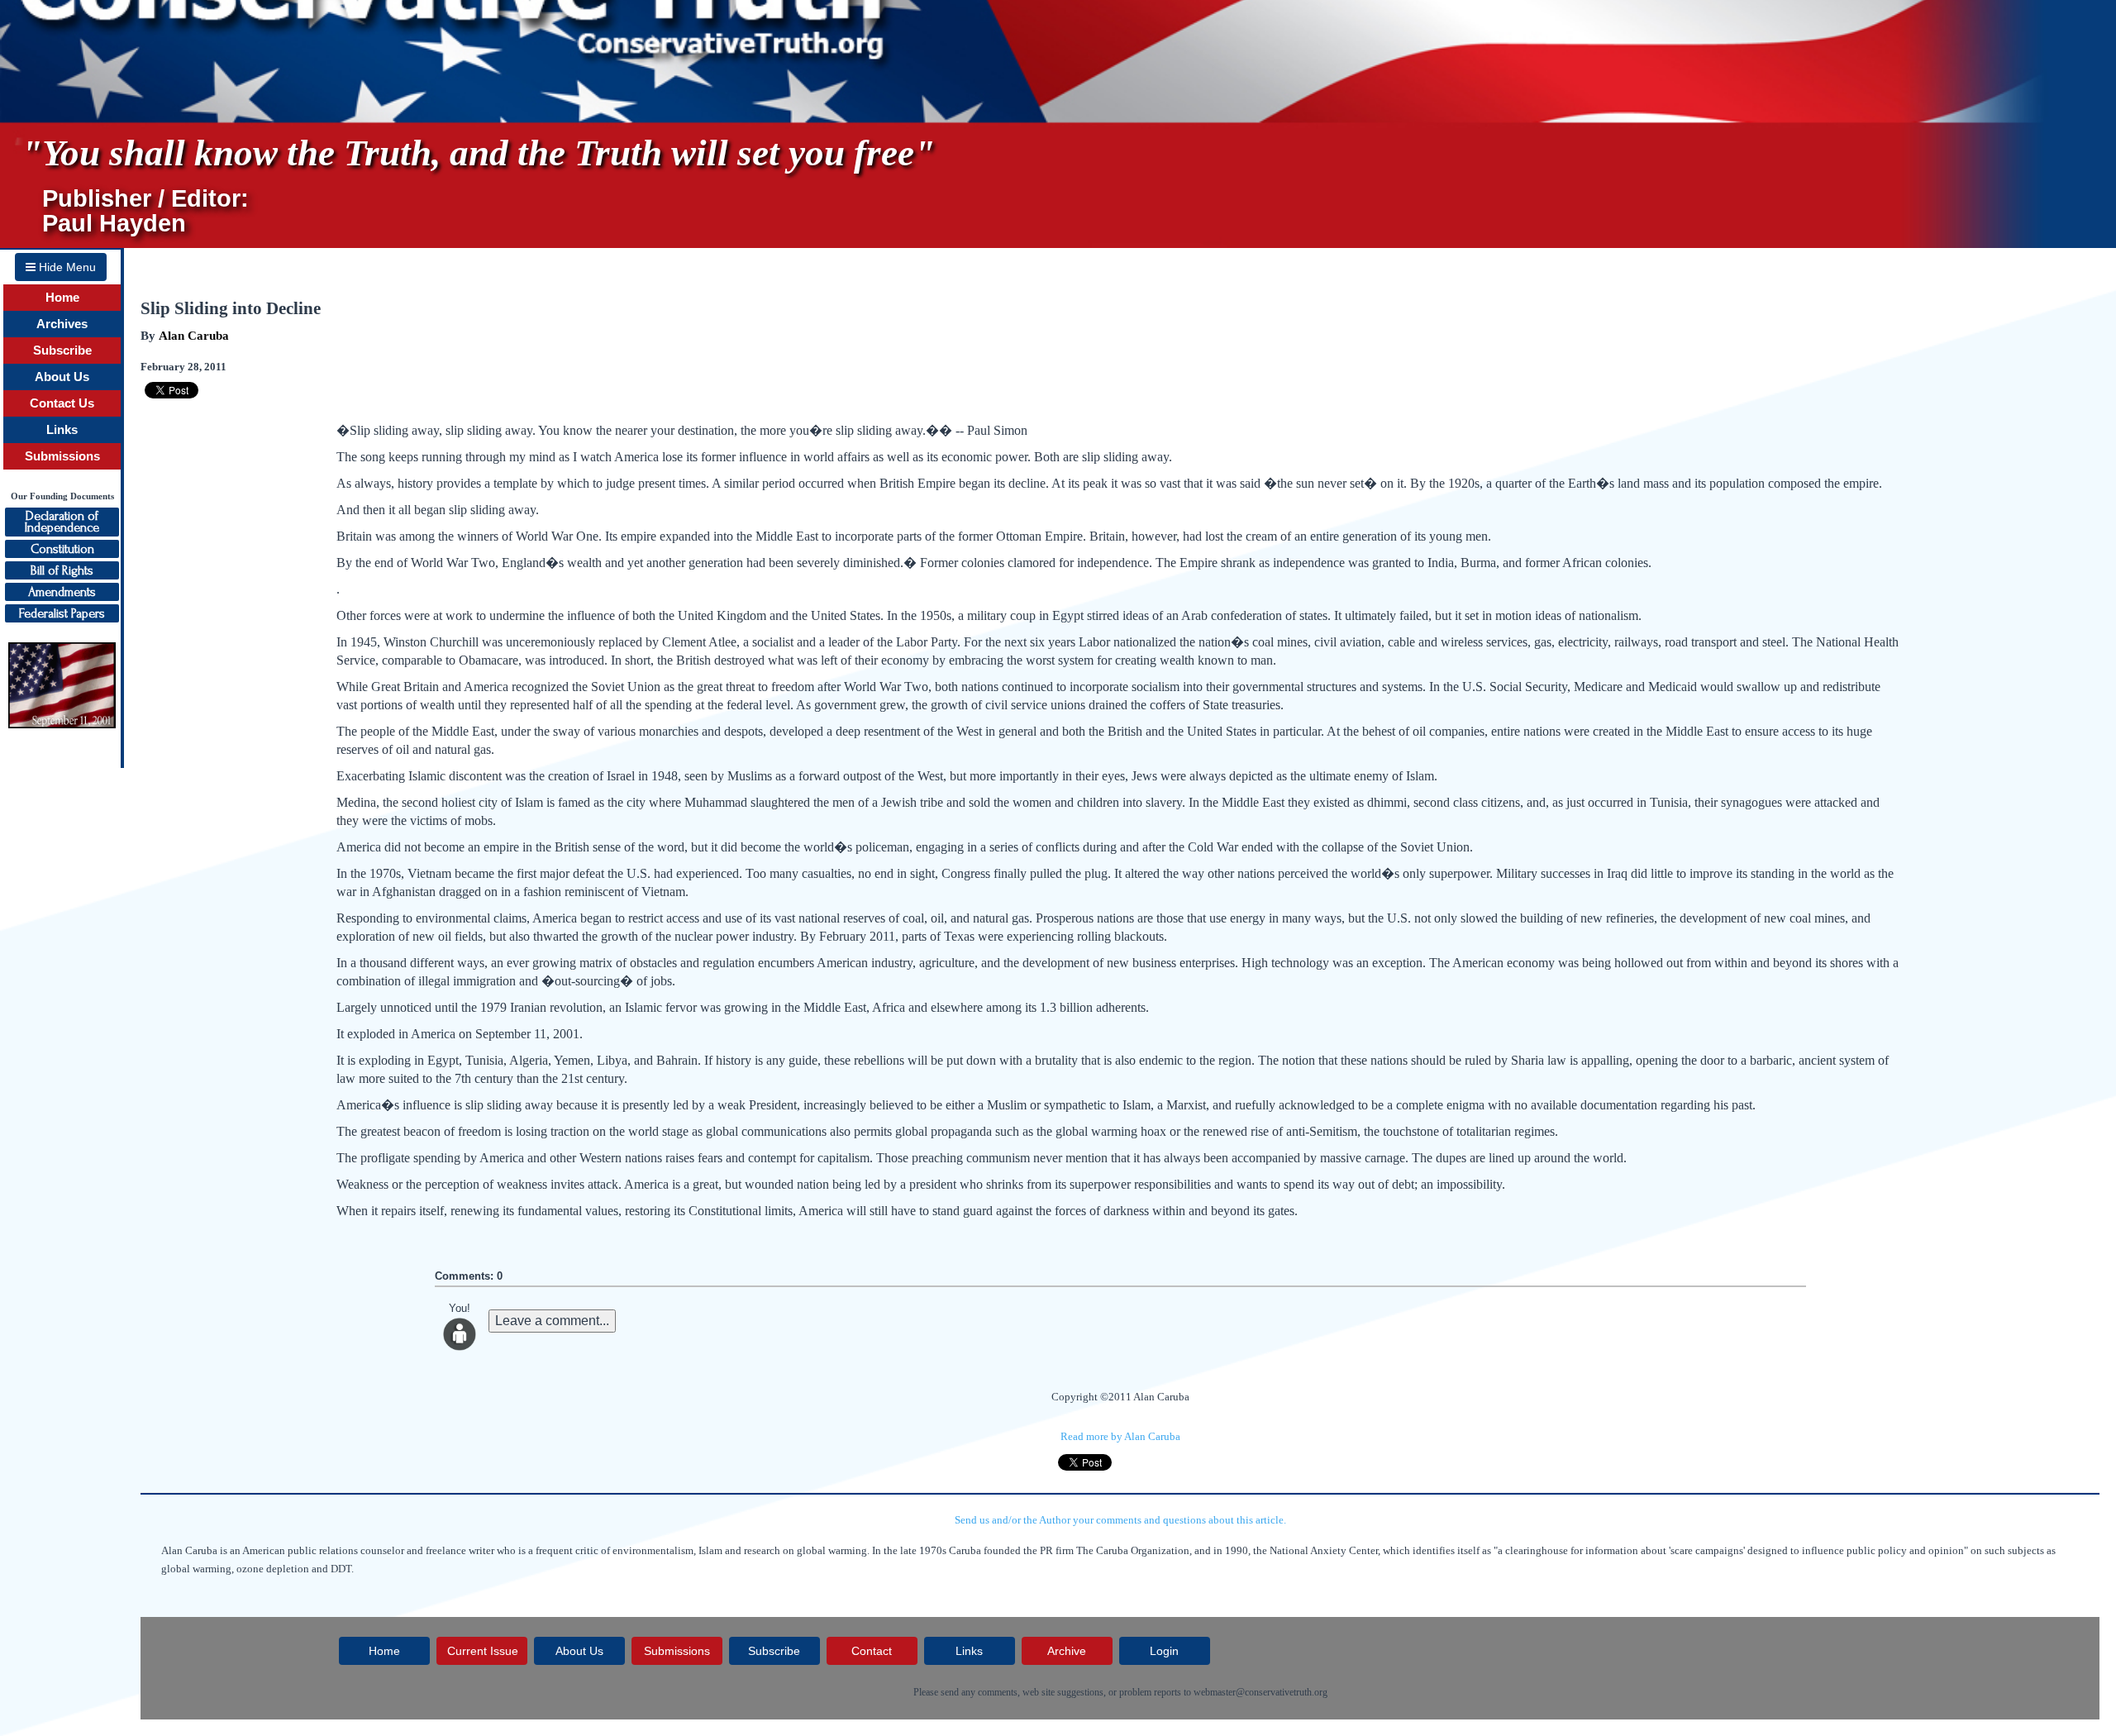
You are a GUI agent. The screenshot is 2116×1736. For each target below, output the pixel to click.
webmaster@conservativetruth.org (1261, 1692)
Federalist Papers (62, 613)
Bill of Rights (62, 570)
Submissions (62, 456)
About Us (62, 377)
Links (62, 430)
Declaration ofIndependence (62, 522)
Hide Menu (66, 267)
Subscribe (62, 351)
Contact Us (62, 403)
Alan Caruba (194, 336)
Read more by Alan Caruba (1120, 1436)
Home (62, 298)
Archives (62, 324)
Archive (1067, 1651)
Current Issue (483, 1651)
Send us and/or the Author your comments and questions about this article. (1120, 1520)
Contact (872, 1651)
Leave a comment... (552, 1321)
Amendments (62, 592)
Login (1164, 1651)
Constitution (62, 549)
